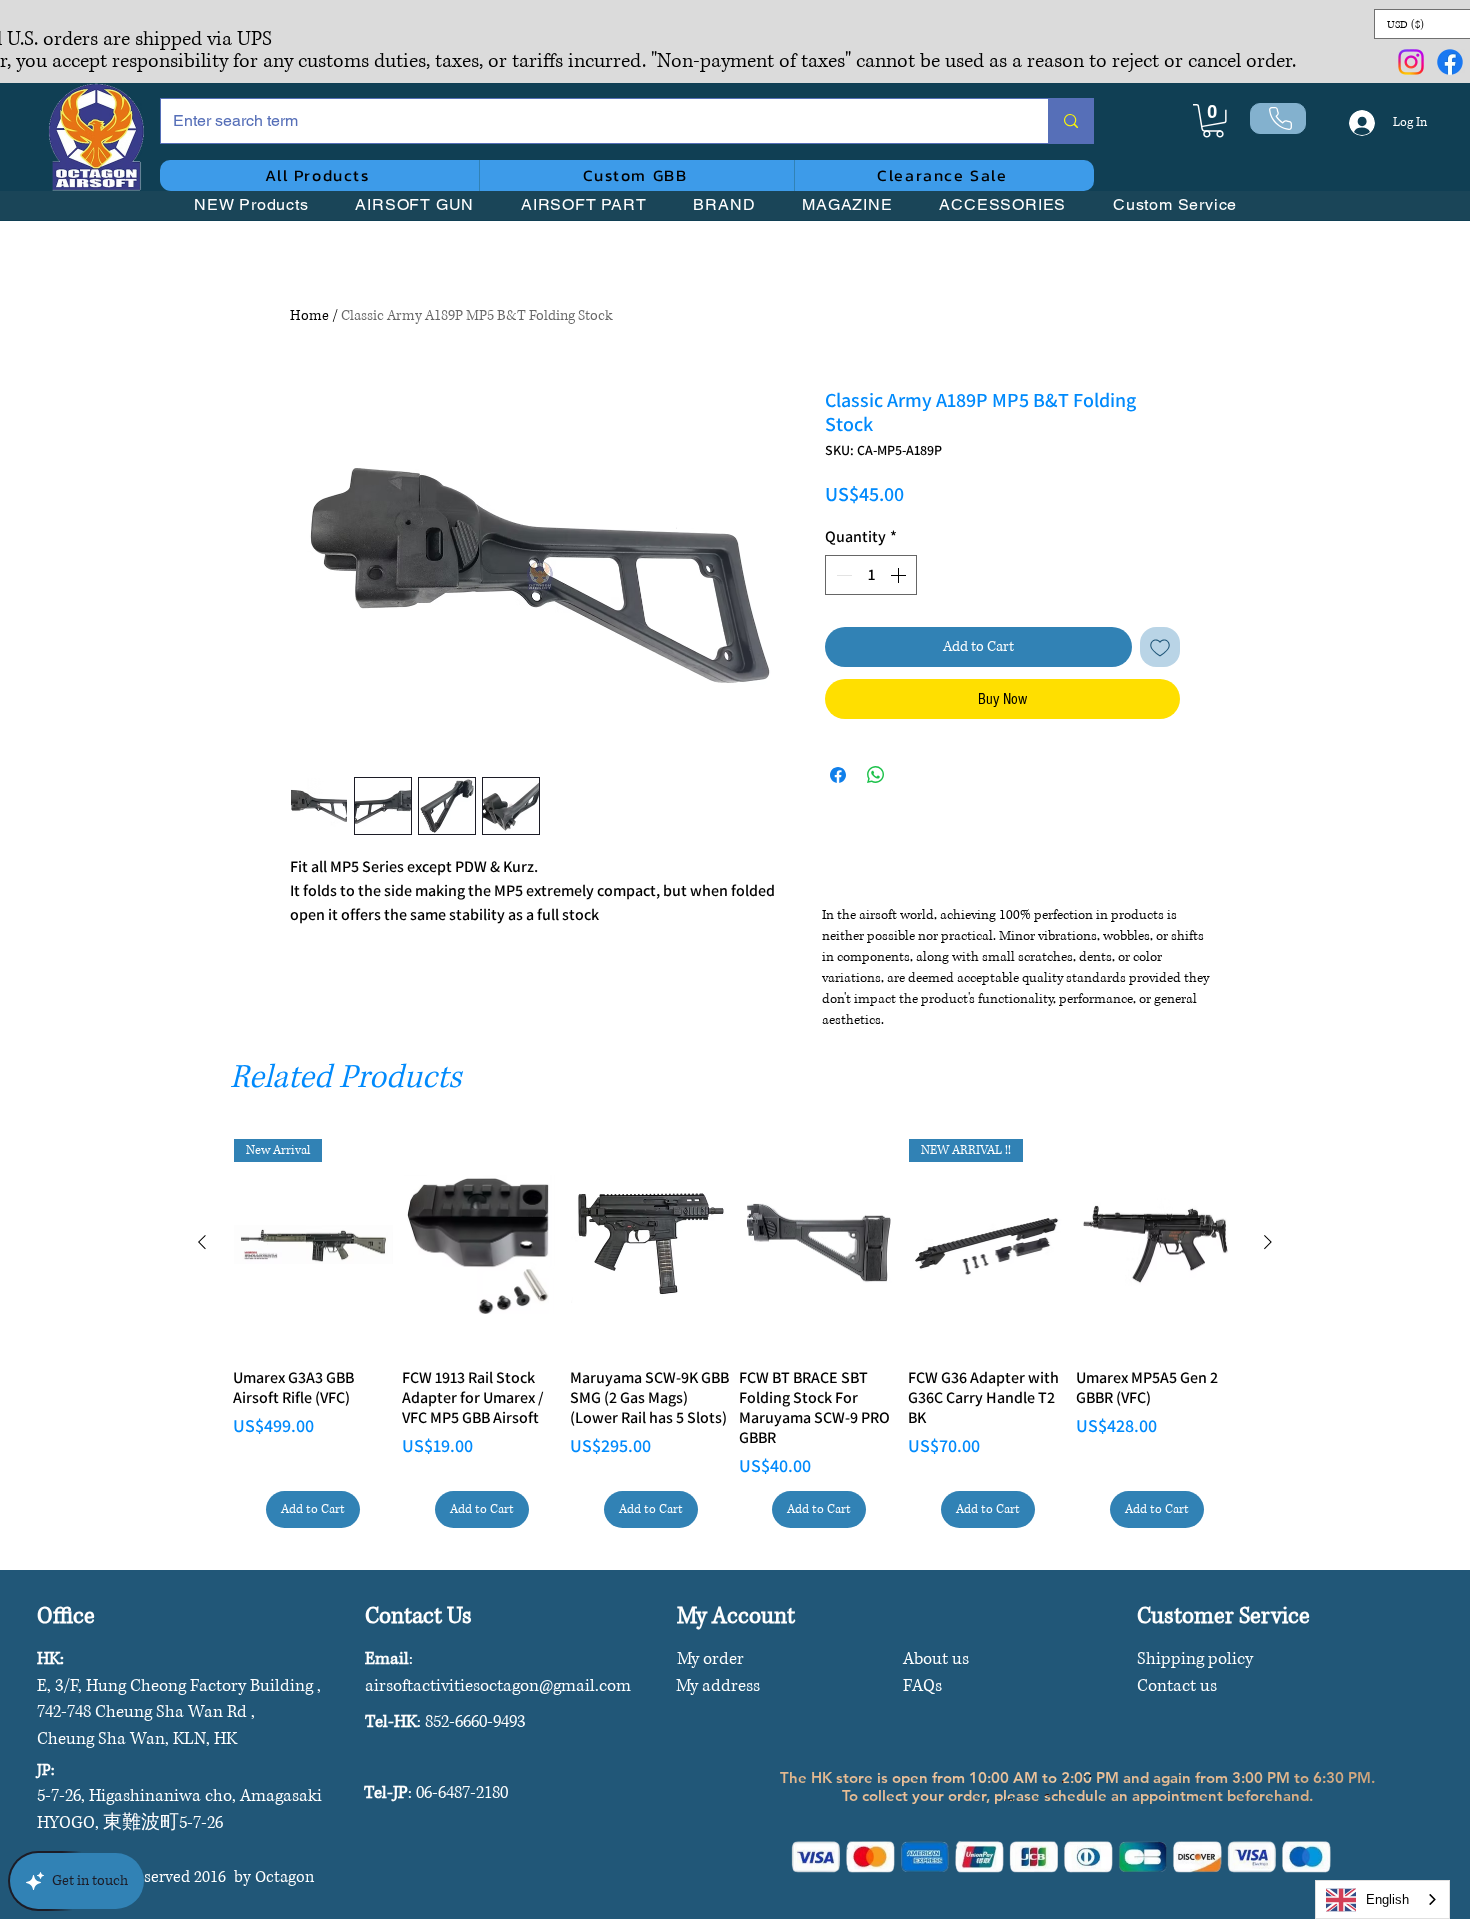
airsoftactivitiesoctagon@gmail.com (498, 1685)
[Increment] (900, 575)
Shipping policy (1195, 1658)
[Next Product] (1268, 1242)
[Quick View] (482, 1245)
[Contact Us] (1278, 118)
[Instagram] (1411, 62)
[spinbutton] (871, 575)
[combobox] (1382, 1899)
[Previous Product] (202, 1242)
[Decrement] (842, 575)
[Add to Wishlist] (1160, 647)
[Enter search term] (1070, 121)
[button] (1213, 121)
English (1387, 1899)
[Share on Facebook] (838, 775)
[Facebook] (1450, 62)
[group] (735, 1334)
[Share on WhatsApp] (876, 775)
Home (309, 315)
